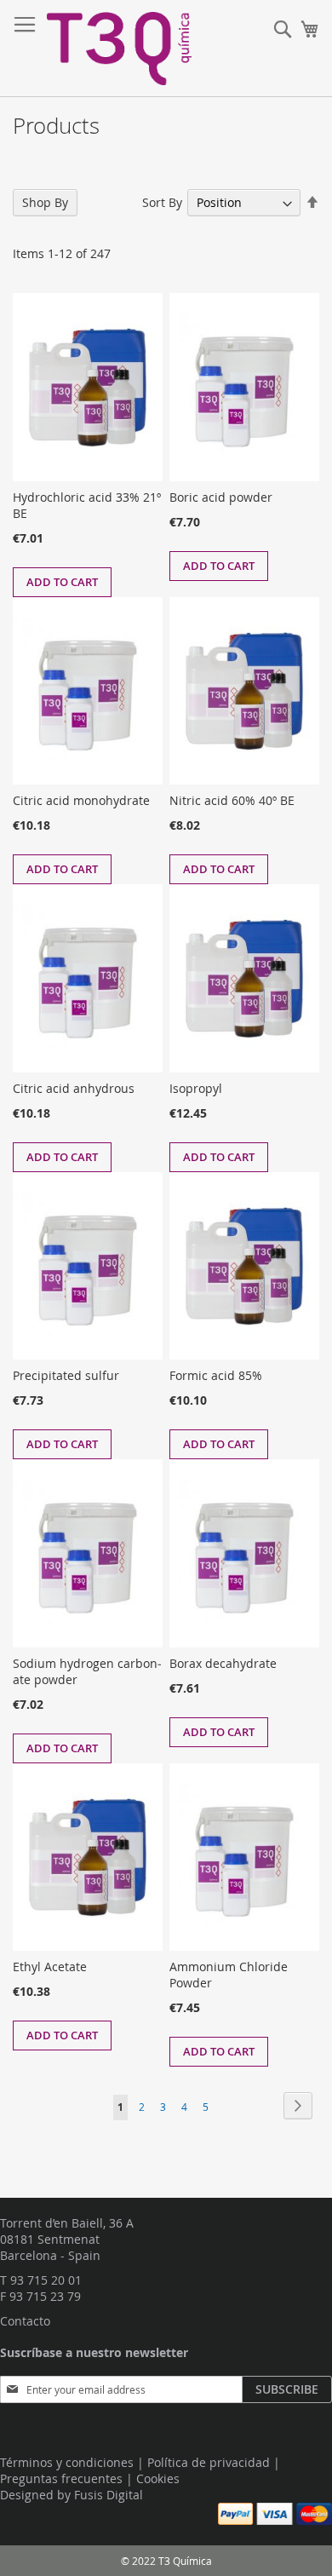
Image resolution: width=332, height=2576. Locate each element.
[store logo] (119, 49)
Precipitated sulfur (66, 1375)
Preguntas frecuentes (61, 2478)
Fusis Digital (109, 2495)
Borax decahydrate (223, 1663)
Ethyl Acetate (50, 1966)
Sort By (162, 202)
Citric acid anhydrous (74, 1088)
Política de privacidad (209, 2462)
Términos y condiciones (67, 2462)
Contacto (25, 2321)
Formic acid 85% (216, 1375)
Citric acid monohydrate (81, 800)
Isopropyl (196, 1088)
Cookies (158, 2478)
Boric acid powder (221, 497)
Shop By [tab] (45, 202)
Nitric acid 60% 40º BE (232, 800)
